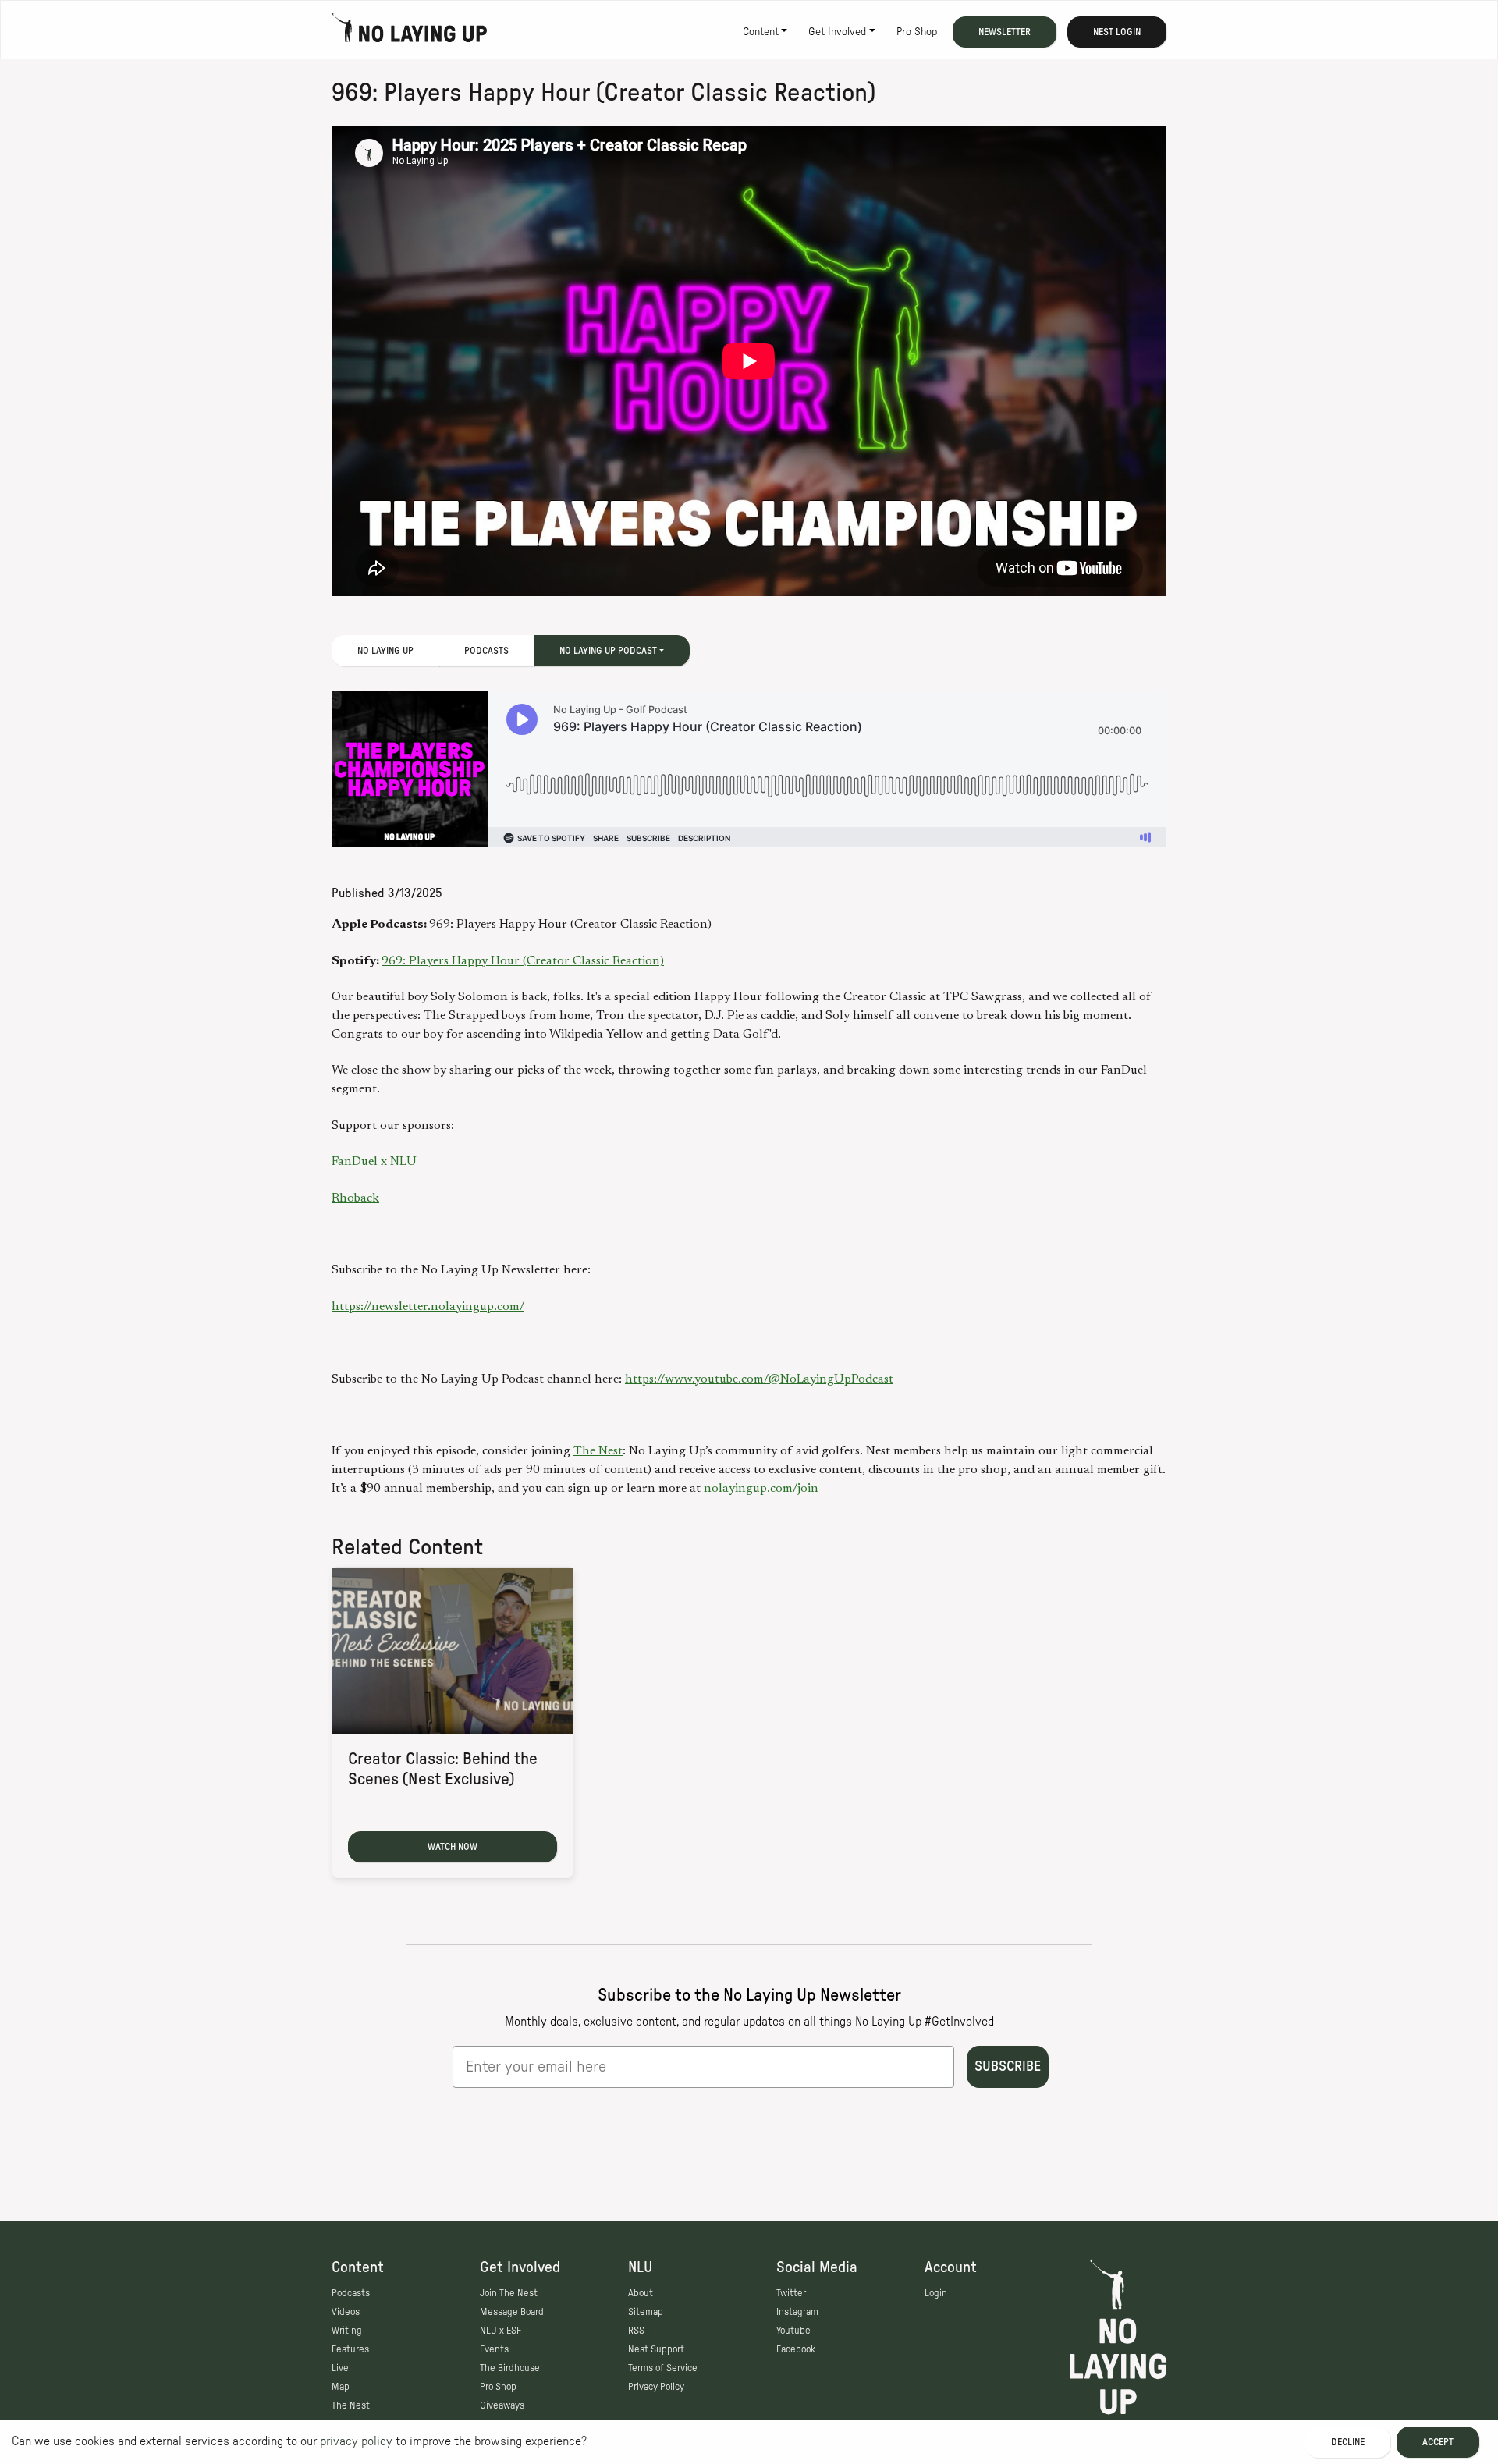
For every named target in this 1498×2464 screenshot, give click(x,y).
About (641, 2293)
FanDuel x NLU (374, 1162)
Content (761, 32)
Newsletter (1005, 32)
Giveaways (502, 2405)
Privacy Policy (656, 2387)
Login (936, 2293)
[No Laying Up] (410, 32)
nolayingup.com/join (761, 1489)
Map (341, 2387)
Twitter (791, 2293)
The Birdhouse (510, 2368)
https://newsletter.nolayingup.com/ (428, 1307)
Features (350, 2349)
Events (494, 2349)
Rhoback (355, 1198)
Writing (347, 2331)
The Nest (598, 1451)
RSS (636, 2331)
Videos (346, 2312)
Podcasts (486, 651)
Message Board (512, 2312)
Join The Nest (509, 2293)
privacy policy (356, 2441)
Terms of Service (663, 2368)
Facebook (796, 2349)
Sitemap (646, 2312)
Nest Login (1117, 32)
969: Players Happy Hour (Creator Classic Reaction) (523, 961)
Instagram (797, 2312)
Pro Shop (917, 32)
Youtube (793, 2331)
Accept (1438, 2442)
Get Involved (837, 32)
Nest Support (656, 2349)
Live (340, 2368)
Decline (1348, 2442)
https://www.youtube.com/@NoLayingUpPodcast (759, 1379)
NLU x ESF (501, 2331)
